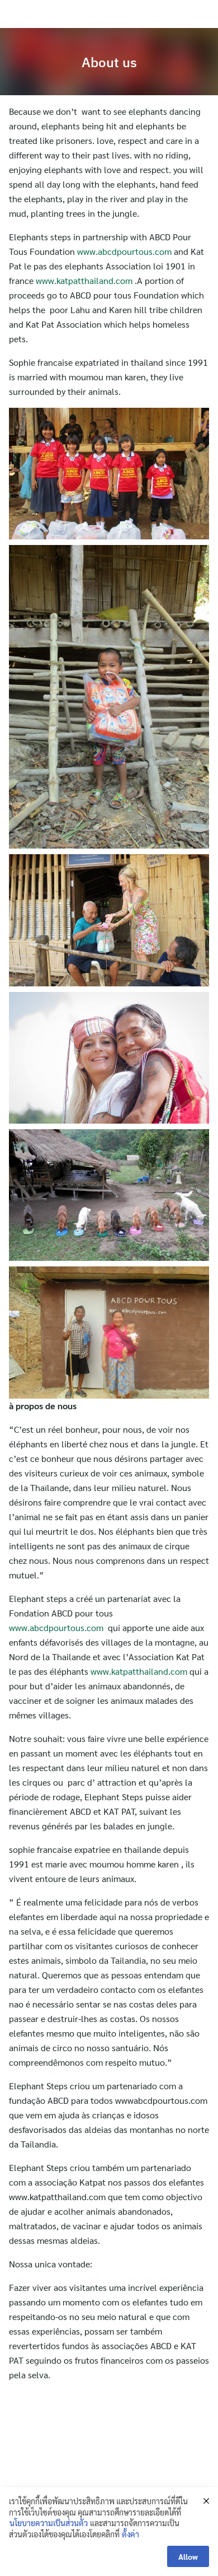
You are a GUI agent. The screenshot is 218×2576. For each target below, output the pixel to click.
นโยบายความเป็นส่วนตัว (49, 2523)
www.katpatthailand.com (84, 280)
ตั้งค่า (131, 2534)
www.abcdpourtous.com (124, 251)
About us (109, 62)
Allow (188, 2556)
